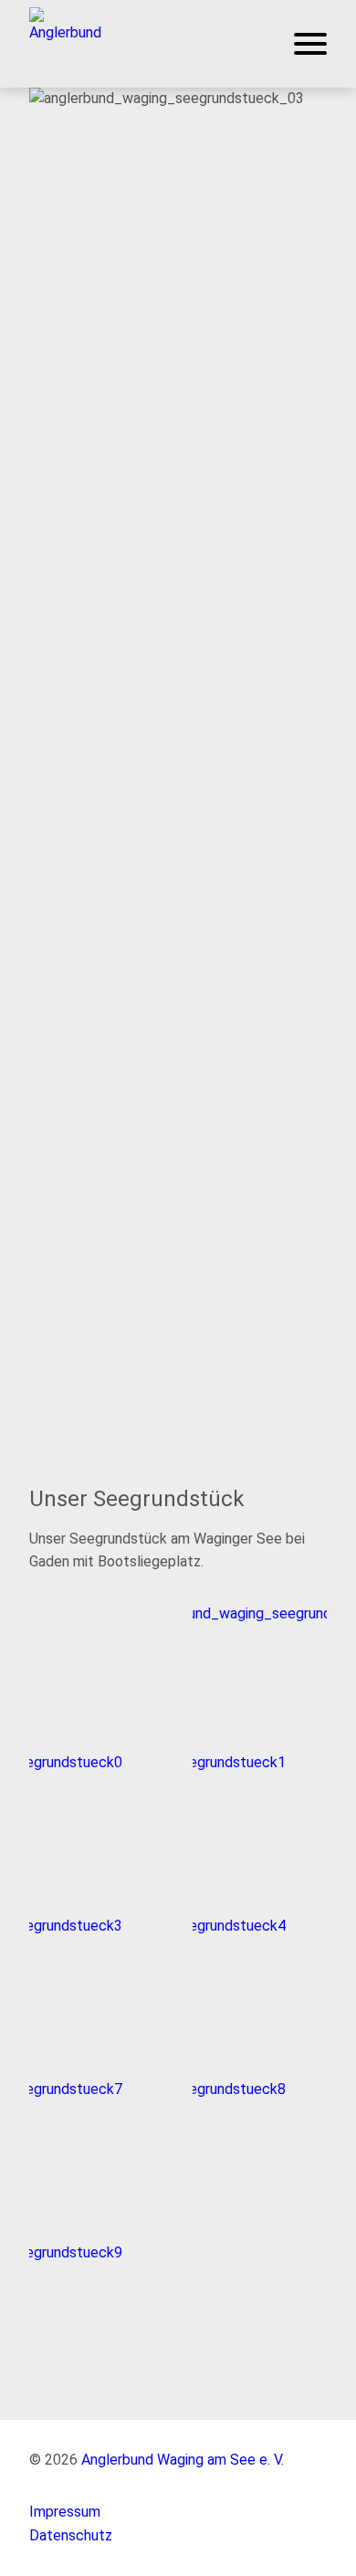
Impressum (65, 2512)
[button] (65, 42)
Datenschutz (71, 2535)
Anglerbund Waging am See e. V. (183, 2460)
